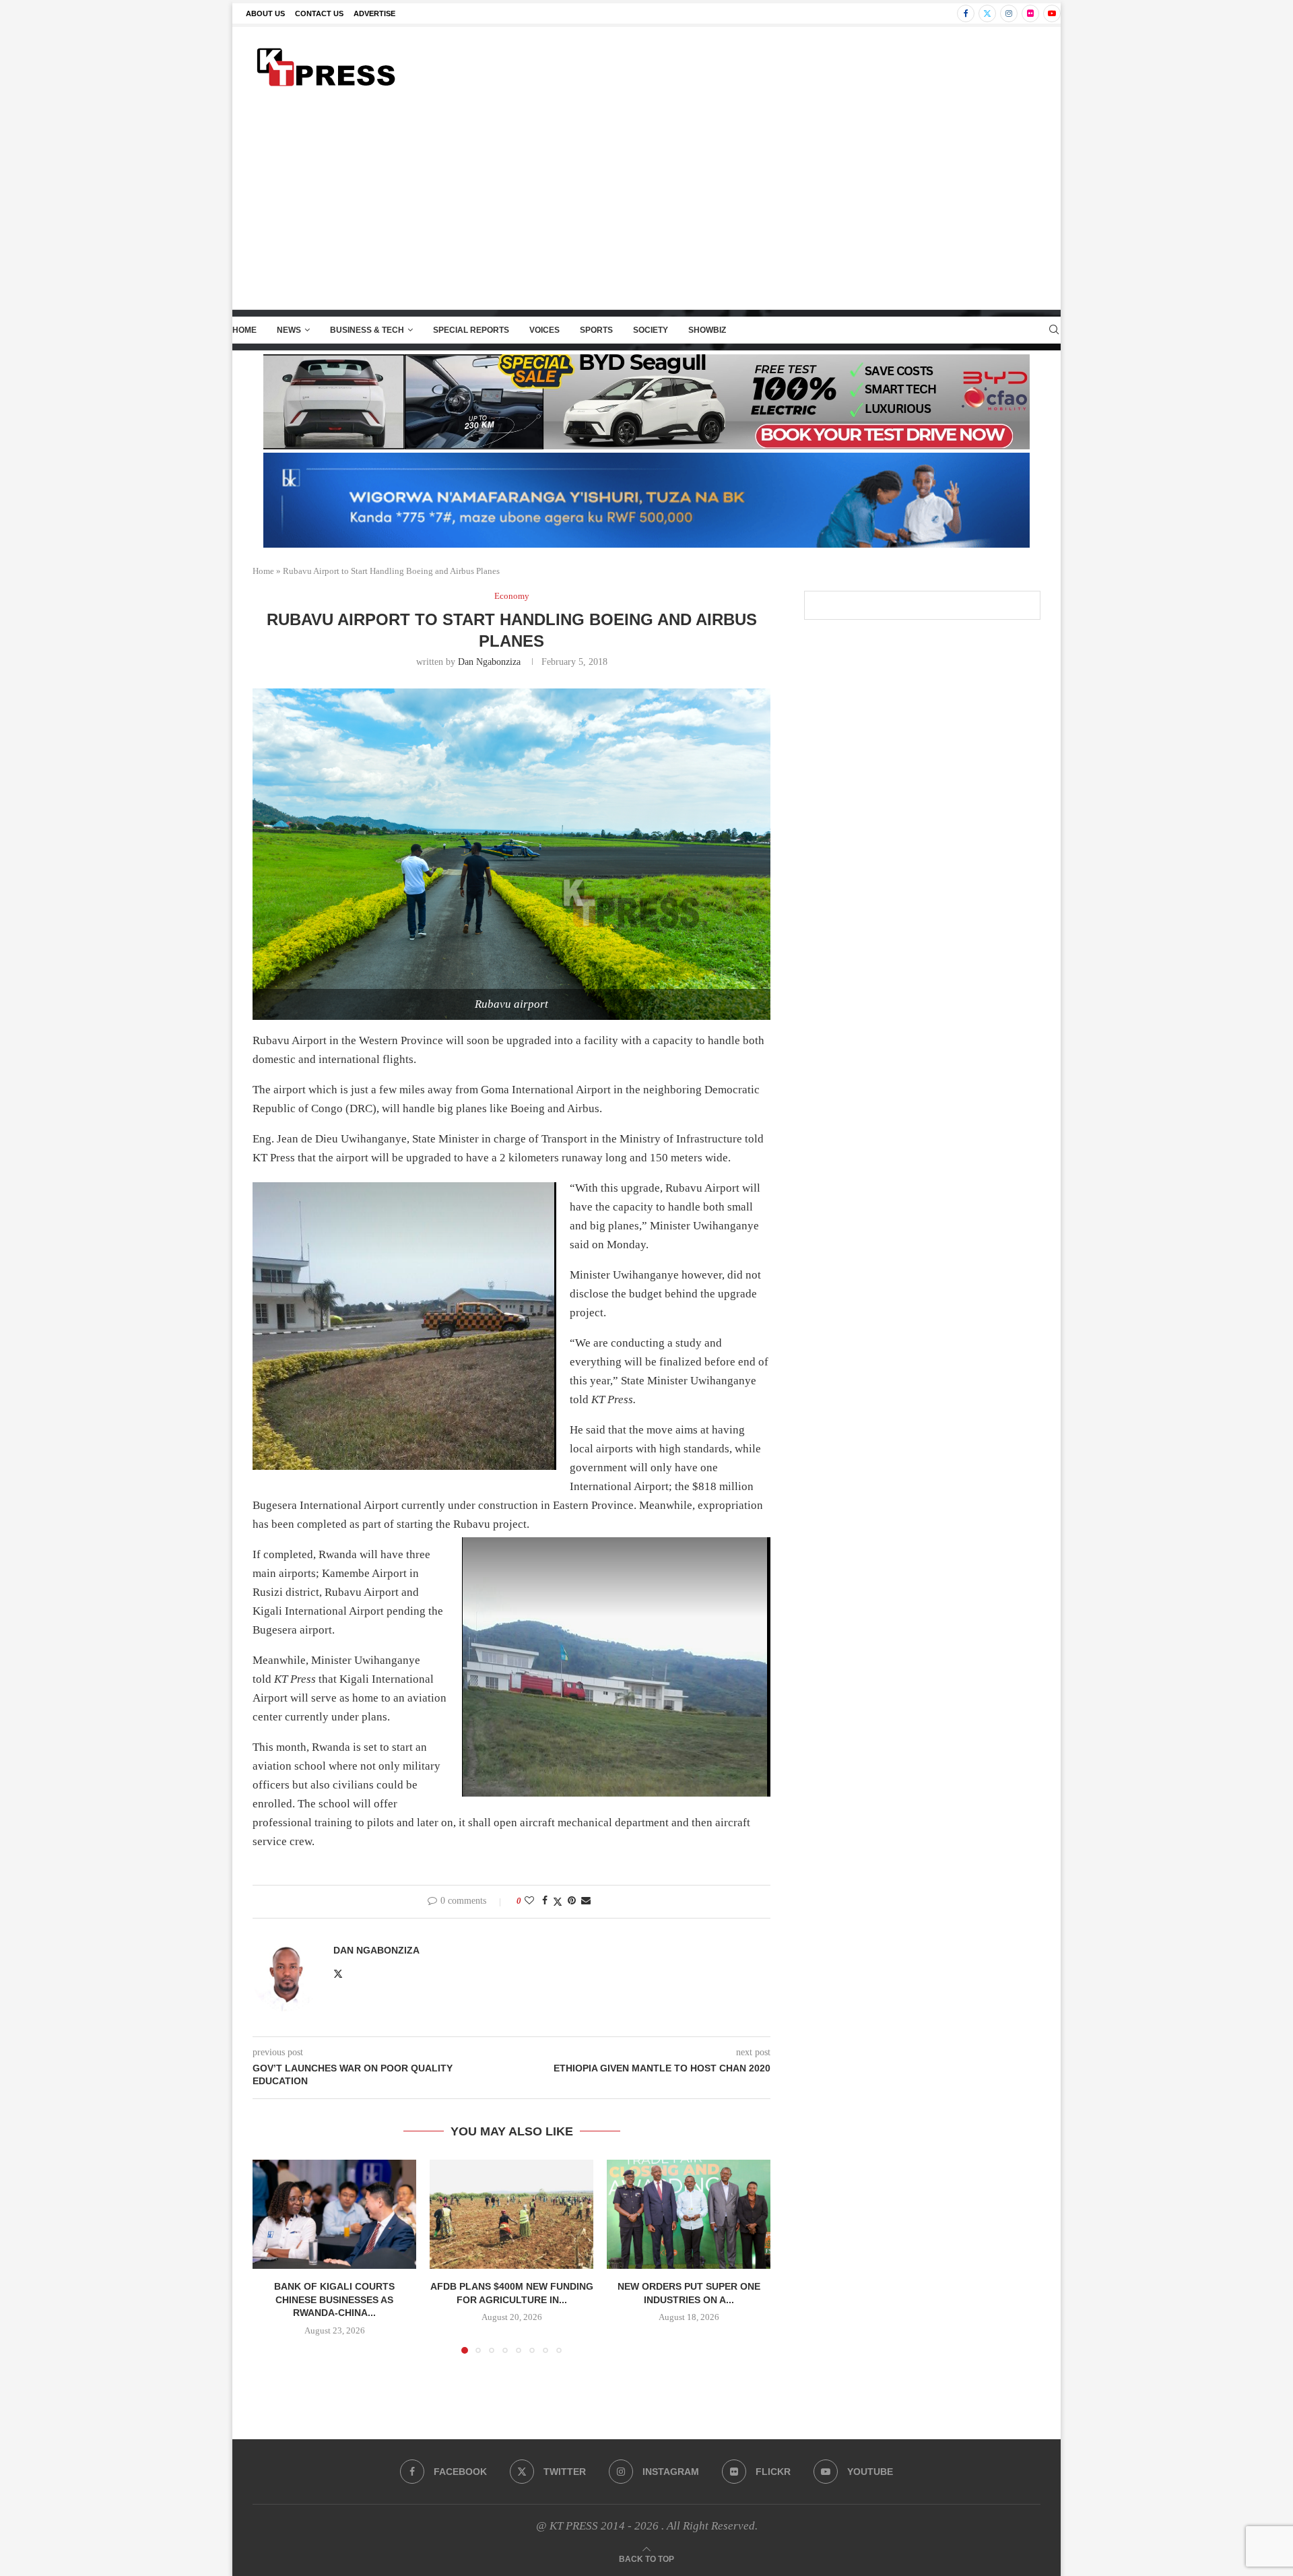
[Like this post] (529, 1901)
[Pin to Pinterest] (572, 1901)
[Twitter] (987, 13)
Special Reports (471, 330)
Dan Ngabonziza (489, 662)
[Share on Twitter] (558, 1902)
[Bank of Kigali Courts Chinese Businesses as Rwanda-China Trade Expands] (334, 2214)
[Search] (1054, 330)
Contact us (319, 13)
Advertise (374, 13)
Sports (596, 330)
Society (651, 330)
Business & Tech (367, 330)
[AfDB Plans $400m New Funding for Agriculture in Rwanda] (511, 2214)
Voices (544, 330)
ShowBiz (707, 330)
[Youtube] (1052, 13)
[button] (271, 2256)
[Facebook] (966, 13)
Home (244, 330)
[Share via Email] (586, 1901)
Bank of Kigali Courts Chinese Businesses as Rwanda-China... (334, 2299)
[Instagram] (1009, 13)
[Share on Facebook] (545, 1901)
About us (265, 13)
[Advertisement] (646, 208)
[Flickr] (1030, 13)
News (289, 330)
